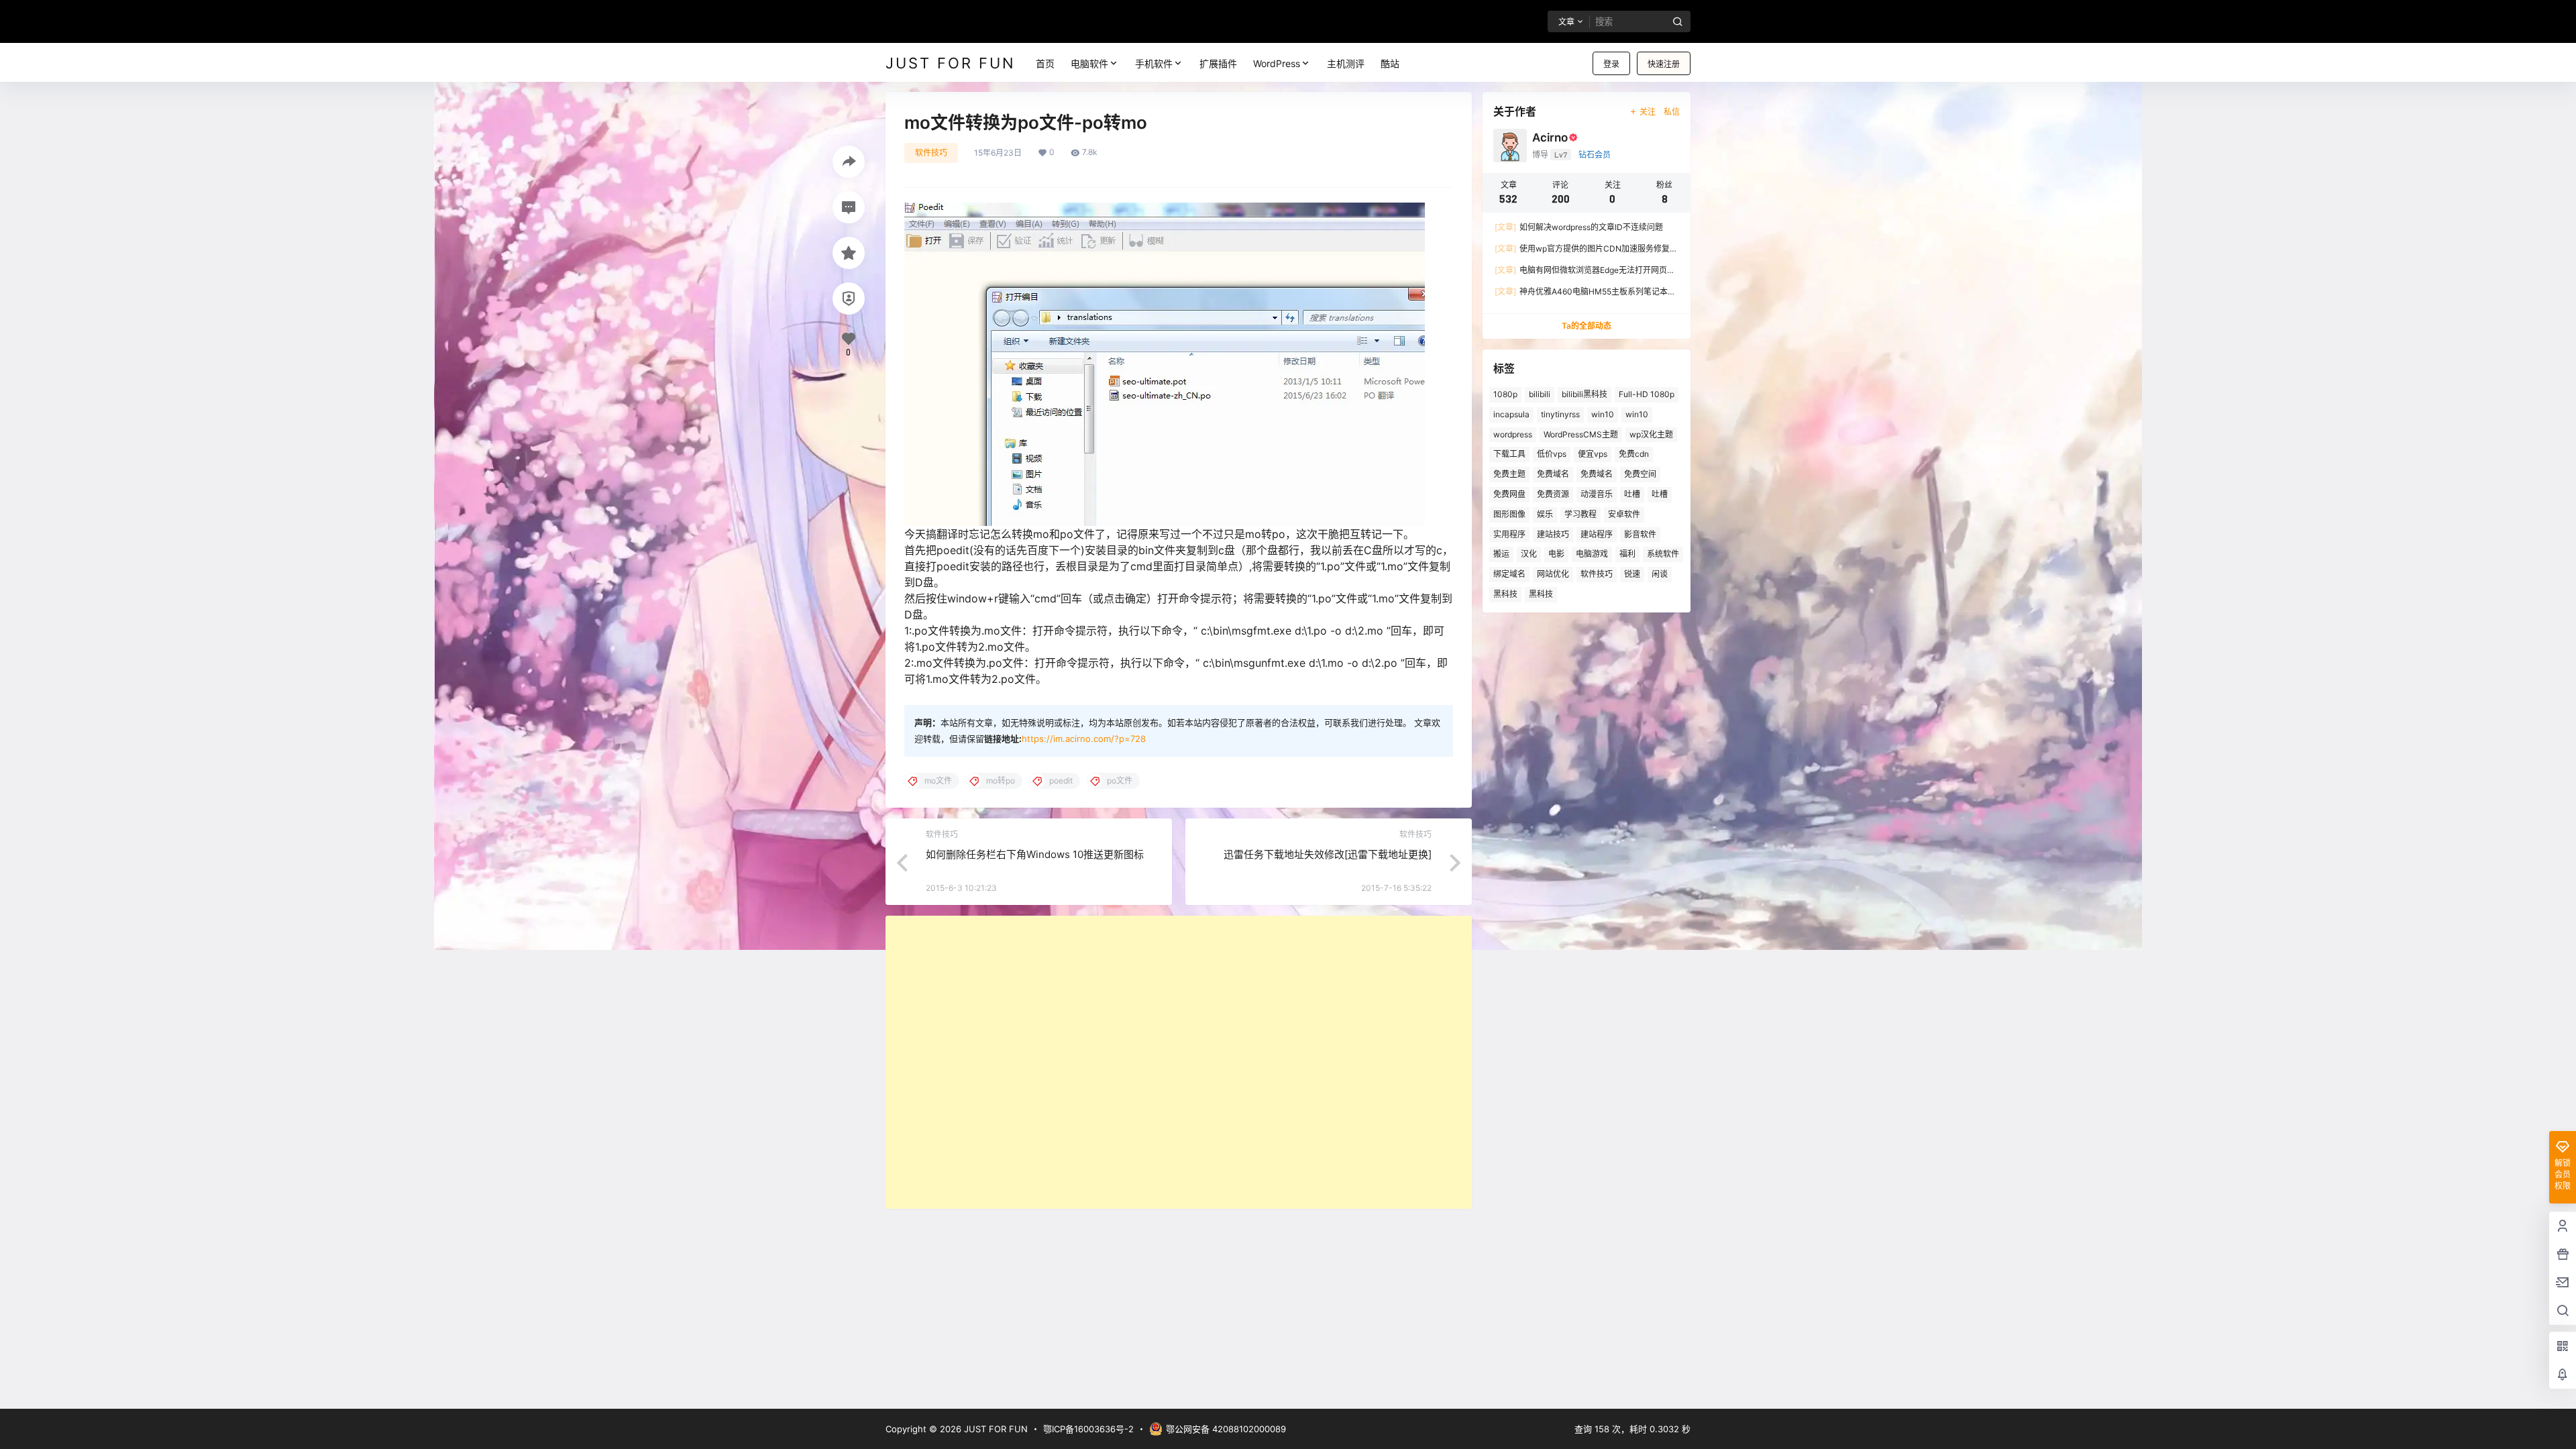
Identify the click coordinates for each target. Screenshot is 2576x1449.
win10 (1603, 414)
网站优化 (1553, 574)
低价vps (1552, 454)
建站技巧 (1553, 534)
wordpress (1513, 434)
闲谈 (1660, 574)
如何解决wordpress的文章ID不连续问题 (1579, 227)
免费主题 (1509, 474)
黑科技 (1505, 594)
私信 (1672, 112)
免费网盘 (1509, 494)
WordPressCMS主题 (1581, 434)
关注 (1648, 112)
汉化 (1529, 554)
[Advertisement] (1179, 1062)
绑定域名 (1509, 574)
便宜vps (1593, 454)
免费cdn (1634, 454)
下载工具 (1509, 454)
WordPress (1277, 63)
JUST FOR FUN (995, 1429)
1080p (1505, 394)
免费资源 (1553, 494)
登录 (1611, 64)
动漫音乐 (1597, 494)
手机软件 (1154, 63)
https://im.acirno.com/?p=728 (1084, 739)
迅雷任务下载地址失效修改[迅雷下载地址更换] (1328, 854)
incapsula (1511, 414)
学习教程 (1580, 514)
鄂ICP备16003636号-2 (1088, 1429)
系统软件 (1663, 554)
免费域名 (1553, 474)
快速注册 (1664, 64)
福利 (1627, 554)
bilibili (1540, 394)
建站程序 (1597, 534)
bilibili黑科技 (1585, 394)
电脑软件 (1089, 63)
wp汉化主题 (1651, 434)
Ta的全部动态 (1587, 326)
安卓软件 (1624, 514)
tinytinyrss (1560, 414)
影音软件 (1640, 534)
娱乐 (1545, 514)
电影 (1556, 554)
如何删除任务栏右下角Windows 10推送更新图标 (1035, 854)
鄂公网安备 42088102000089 (1226, 1429)
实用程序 (1509, 534)
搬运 (1501, 554)
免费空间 (1640, 474)
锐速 (1632, 574)
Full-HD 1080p (1647, 394)
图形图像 (1509, 514)
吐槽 (1632, 494)
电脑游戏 (1592, 554)
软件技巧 (931, 153)
